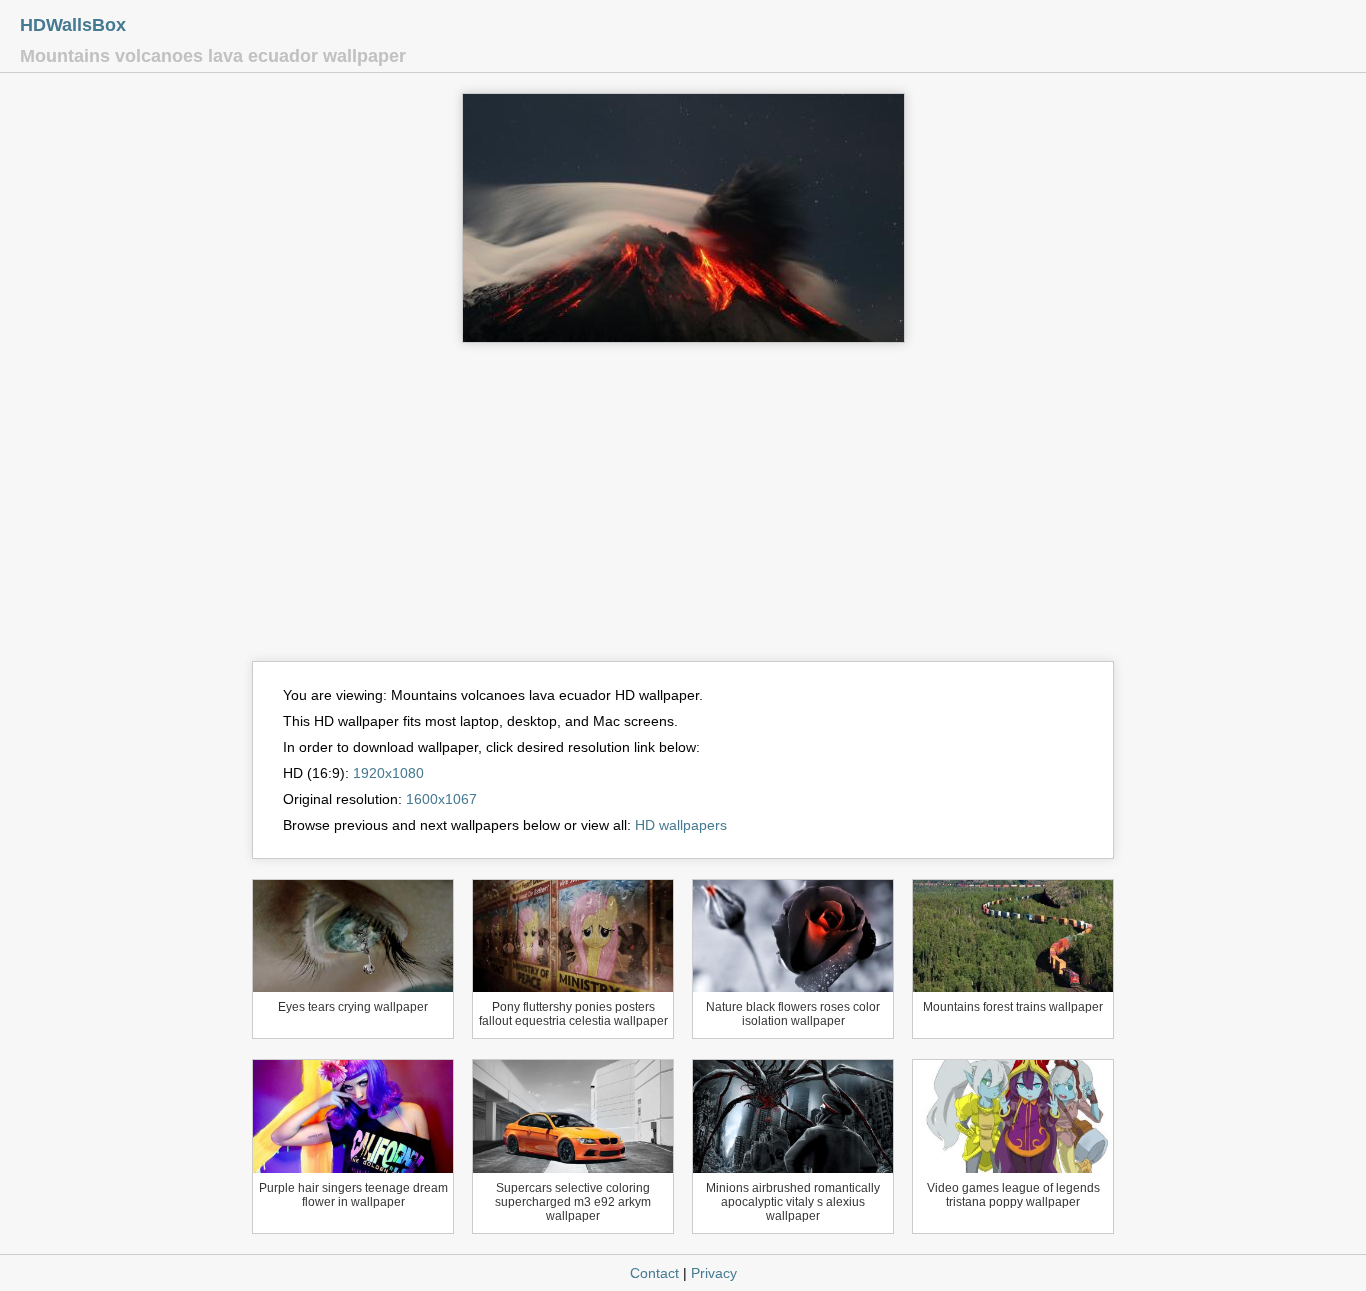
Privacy (714, 1273)
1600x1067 (441, 799)
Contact (654, 1273)
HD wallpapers (681, 825)
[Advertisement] (683, 511)
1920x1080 (388, 773)
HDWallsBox (73, 25)
